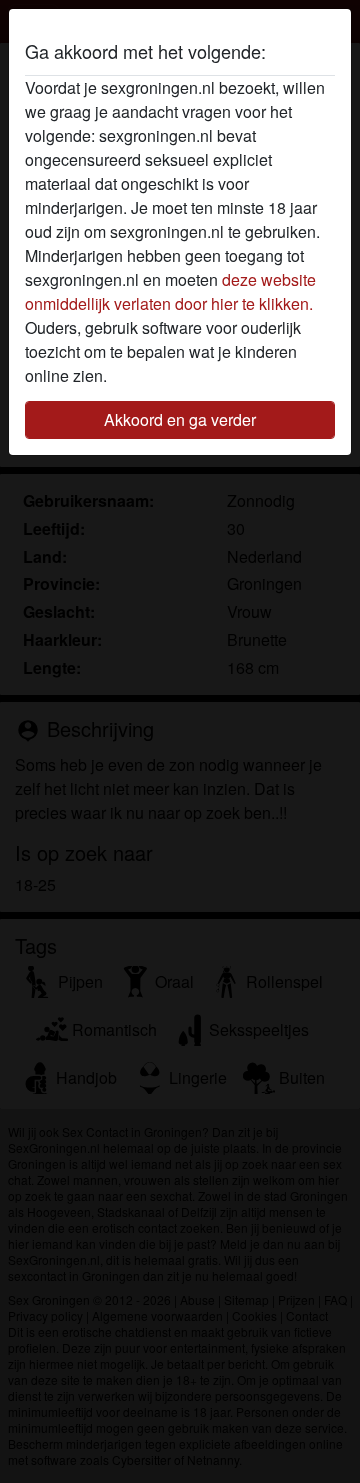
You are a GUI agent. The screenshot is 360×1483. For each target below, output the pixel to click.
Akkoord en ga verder (180, 419)
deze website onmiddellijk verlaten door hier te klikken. (170, 291)
